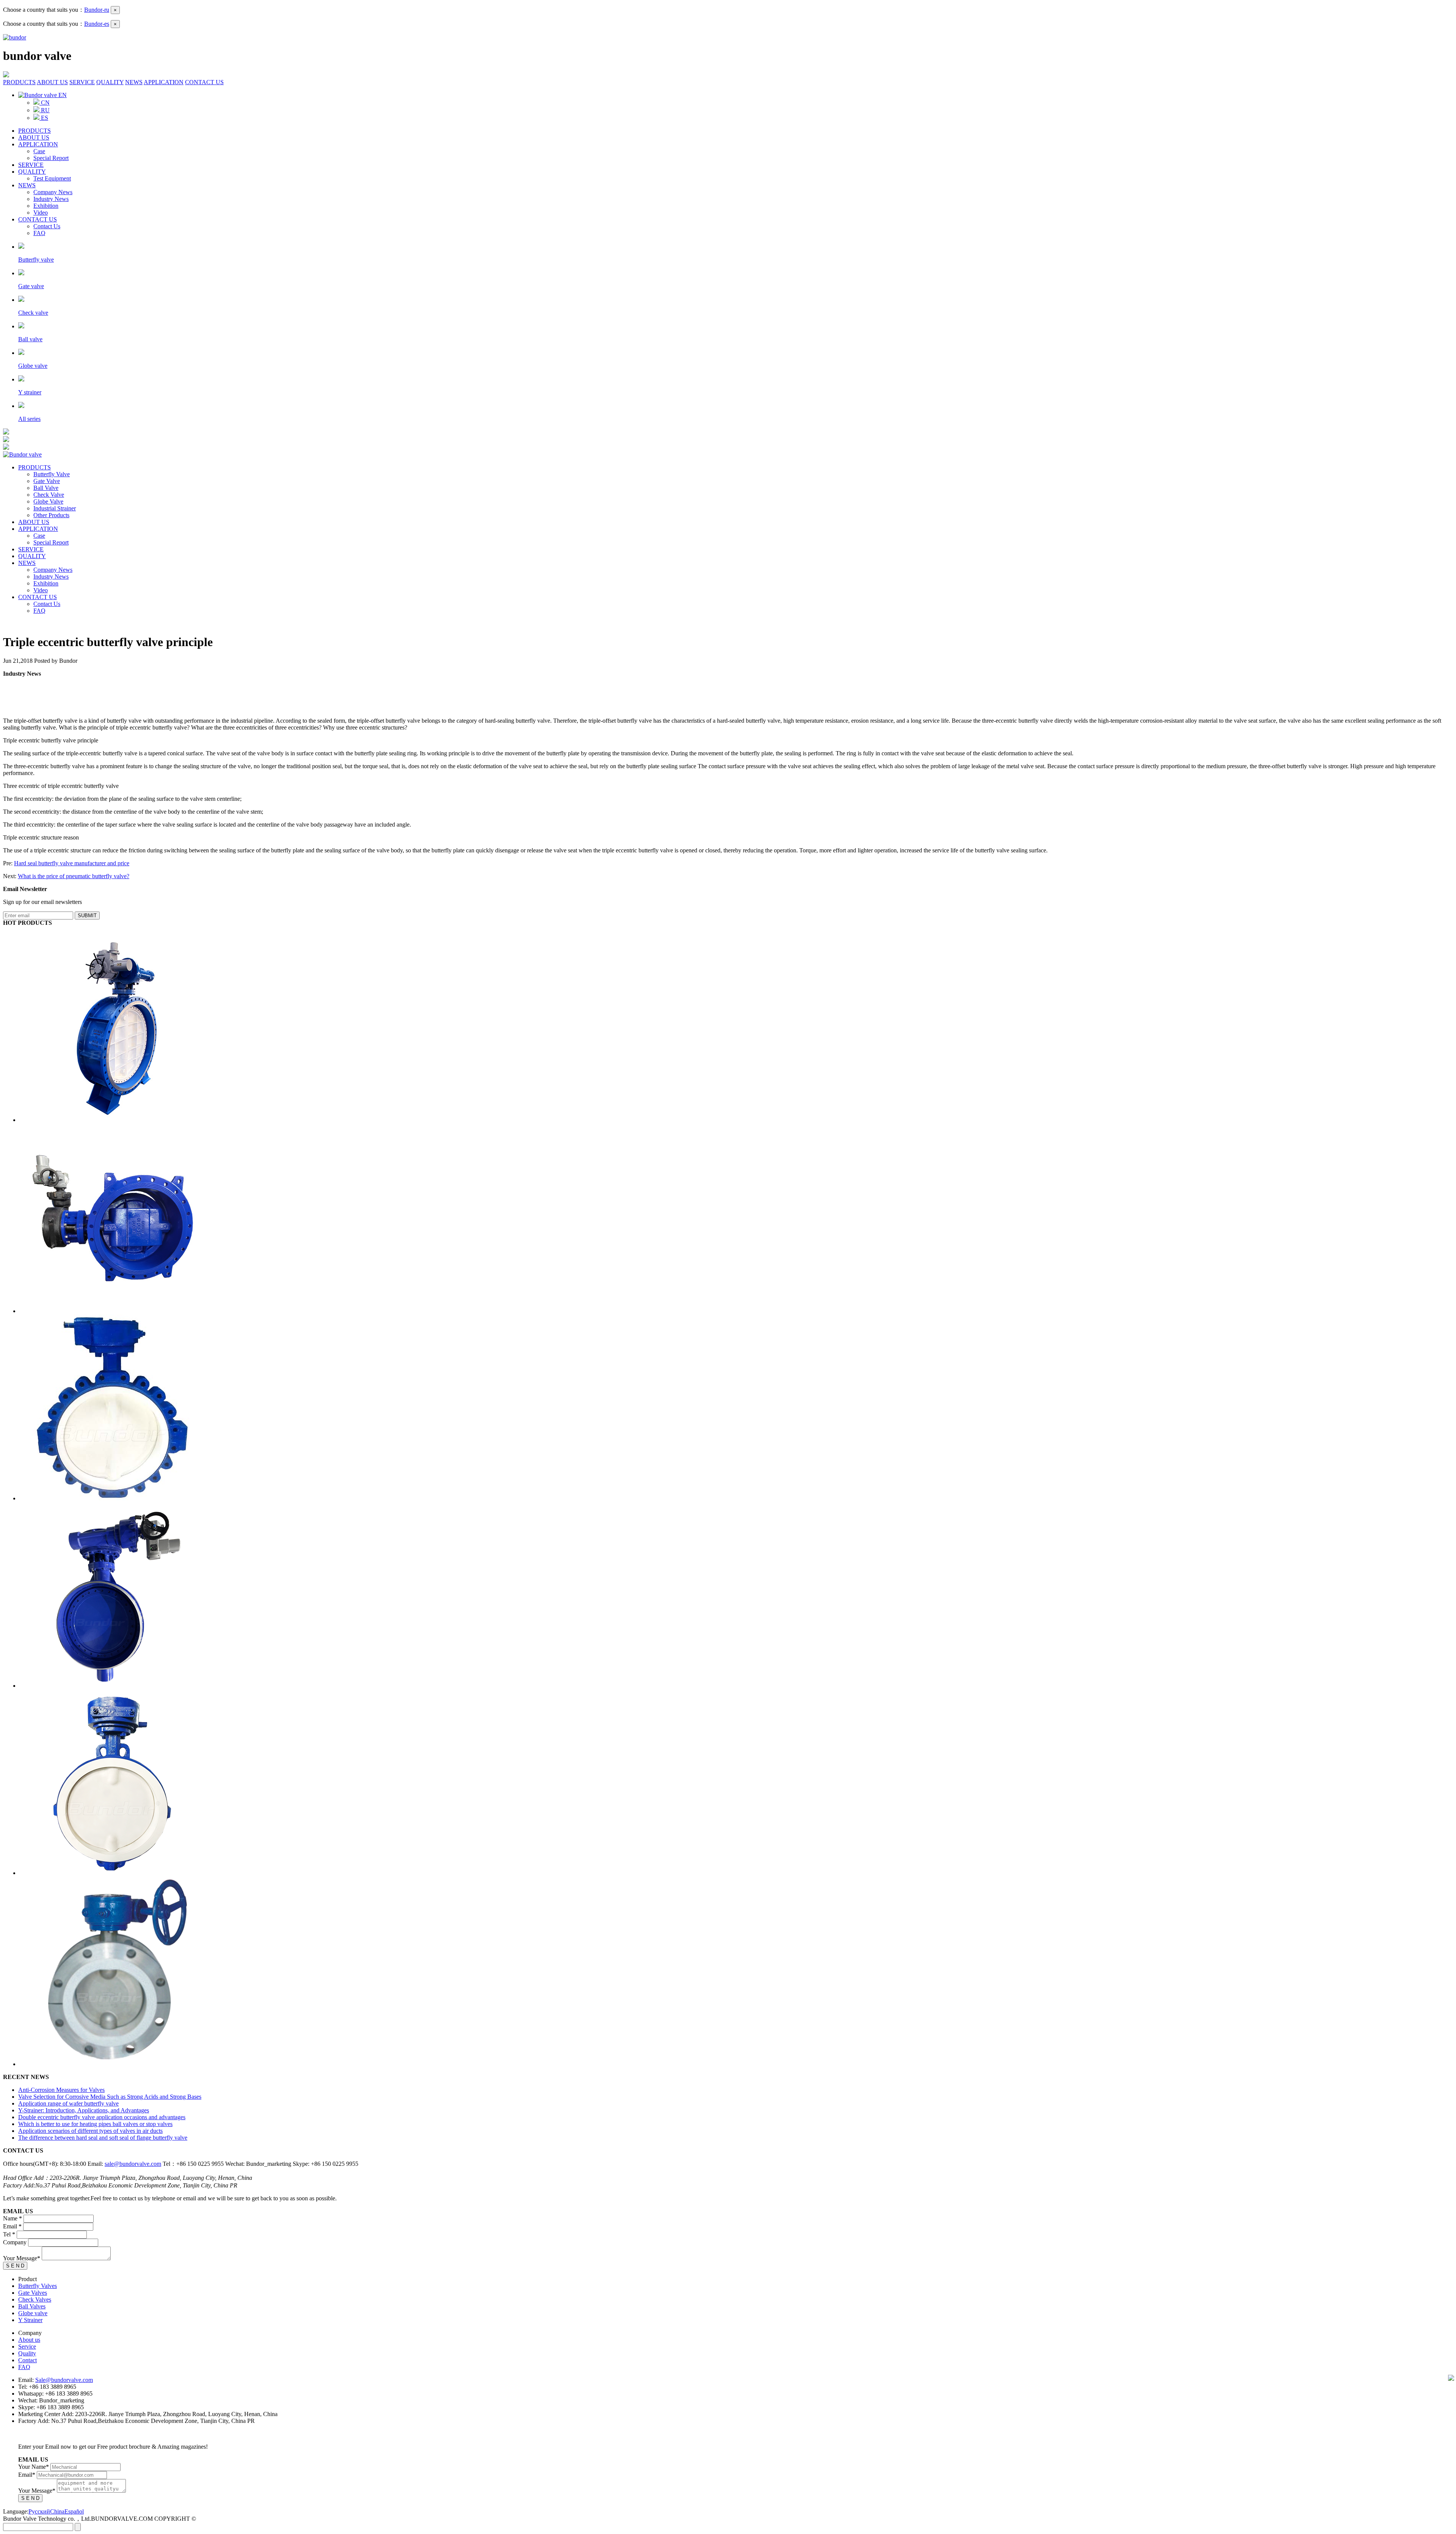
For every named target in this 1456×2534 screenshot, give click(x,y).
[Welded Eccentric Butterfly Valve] (112, 1686)
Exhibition (46, 206)
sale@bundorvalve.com (133, 2164)
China (57, 2511)
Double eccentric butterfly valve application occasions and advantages (102, 2117)
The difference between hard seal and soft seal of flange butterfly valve (103, 2138)
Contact (27, 2360)
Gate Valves (33, 2293)
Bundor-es (97, 24)
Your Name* (34, 2467)
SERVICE (82, 82)
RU (45, 110)
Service (27, 2346)
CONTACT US (204, 82)
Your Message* (22, 2258)
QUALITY (110, 82)
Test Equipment (52, 178)
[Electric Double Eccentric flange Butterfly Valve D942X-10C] (114, 1311)
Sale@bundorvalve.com (64, 2380)
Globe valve (33, 2313)
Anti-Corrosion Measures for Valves (61, 2090)
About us (29, 2340)
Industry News (51, 199)
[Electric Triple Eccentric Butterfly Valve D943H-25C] (114, 1120)
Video (41, 213)
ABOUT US (52, 82)
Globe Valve (48, 501)
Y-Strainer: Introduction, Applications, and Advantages (84, 2110)
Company (15, 2242)
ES (44, 118)
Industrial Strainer (55, 508)
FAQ (39, 233)
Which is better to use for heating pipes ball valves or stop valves (95, 2124)
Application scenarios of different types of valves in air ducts (90, 2131)
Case (39, 151)
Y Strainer (30, 2320)
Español (74, 2511)
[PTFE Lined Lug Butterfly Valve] (112, 1498)
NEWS (134, 82)
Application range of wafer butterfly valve (68, 2103)
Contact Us (47, 226)
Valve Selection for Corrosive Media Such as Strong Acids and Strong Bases (110, 2097)
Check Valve (49, 495)
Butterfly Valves (38, 2286)
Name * (13, 2218)
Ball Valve (46, 488)
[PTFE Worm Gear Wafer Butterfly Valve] (112, 1873)
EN (62, 95)
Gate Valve (47, 481)
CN (45, 103)
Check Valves (35, 2299)
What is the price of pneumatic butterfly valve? (74, 876)
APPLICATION (164, 82)
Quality (27, 2353)
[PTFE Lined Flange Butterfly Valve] (114, 2064)
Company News (53, 192)
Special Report (51, 158)
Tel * (9, 2234)
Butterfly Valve (52, 474)
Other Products (51, 515)
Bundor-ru (97, 10)
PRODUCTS (19, 82)
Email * (12, 2226)
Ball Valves (32, 2306)
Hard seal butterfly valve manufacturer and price (72, 863)
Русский (39, 2511)
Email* (27, 2475)
